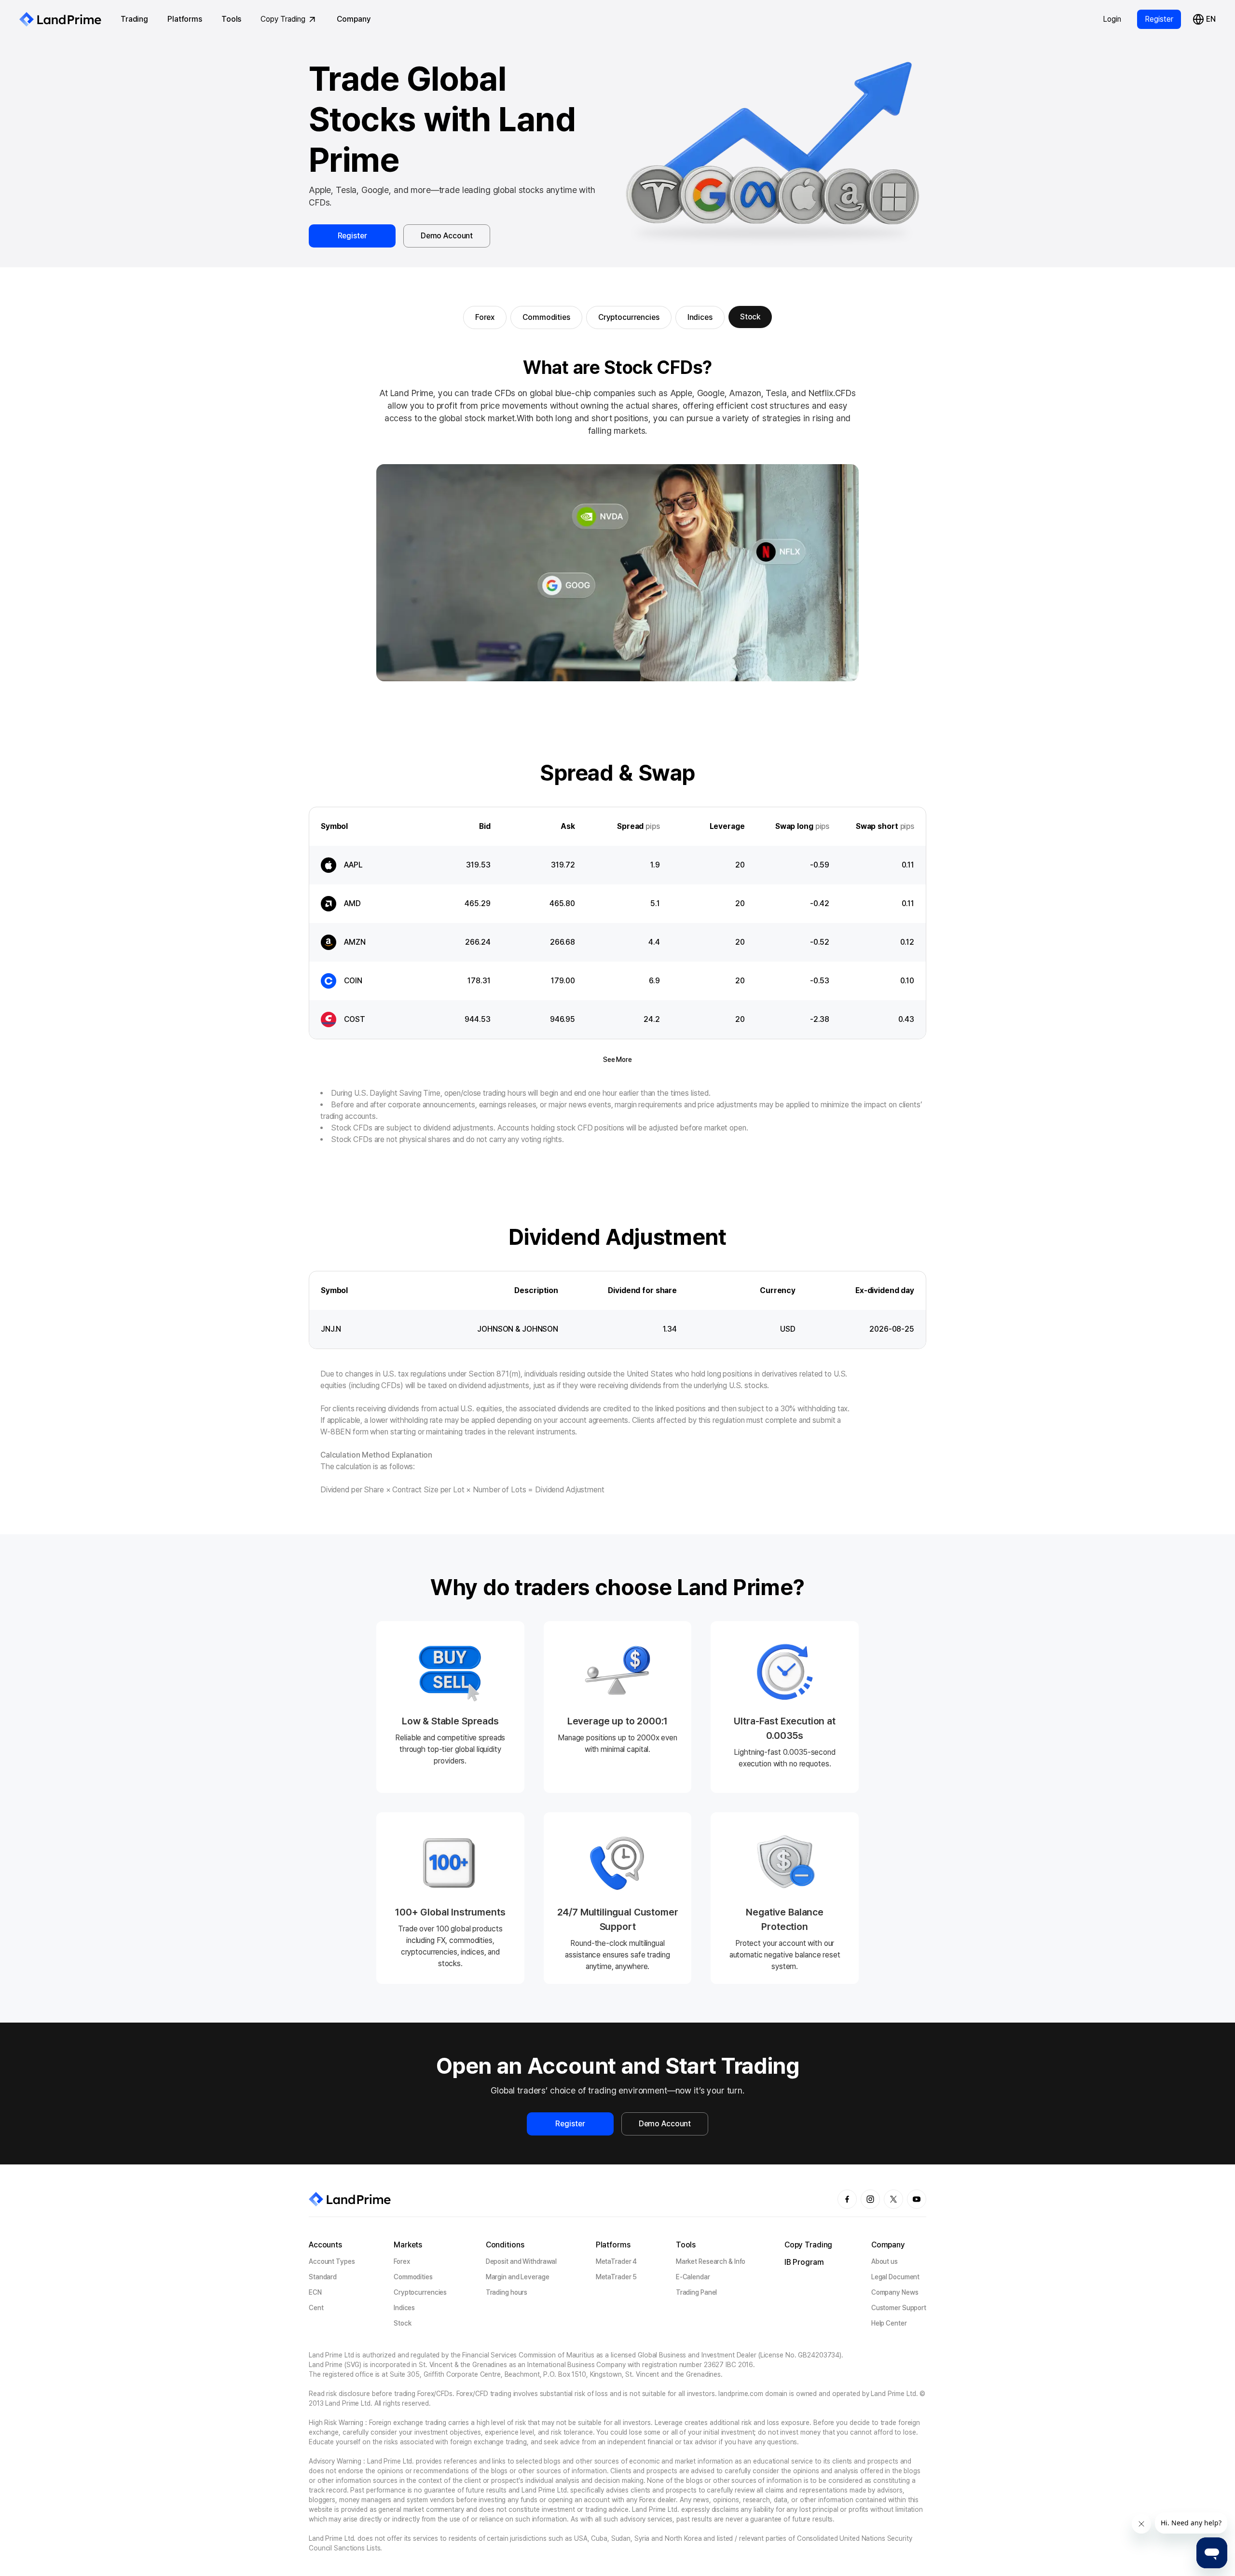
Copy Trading (283, 19)
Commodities (546, 317)
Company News (895, 2292)
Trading (134, 19)
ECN (315, 2292)
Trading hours (507, 2292)
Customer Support (899, 2308)
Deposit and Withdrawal (521, 2261)
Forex (485, 317)
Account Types (332, 2261)
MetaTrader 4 (617, 2261)
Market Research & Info (711, 2261)
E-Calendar (693, 2277)
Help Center (889, 2323)
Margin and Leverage (518, 2277)
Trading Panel (697, 2292)
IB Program (804, 2262)
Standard (323, 2277)
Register (1159, 19)
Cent (316, 2308)
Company (354, 19)
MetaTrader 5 (617, 2277)
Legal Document (895, 2277)
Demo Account (447, 236)
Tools (231, 19)
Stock (750, 317)
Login (1112, 19)
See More (617, 1060)
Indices (700, 317)
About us (885, 2261)
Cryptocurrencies (629, 317)
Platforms (185, 19)
